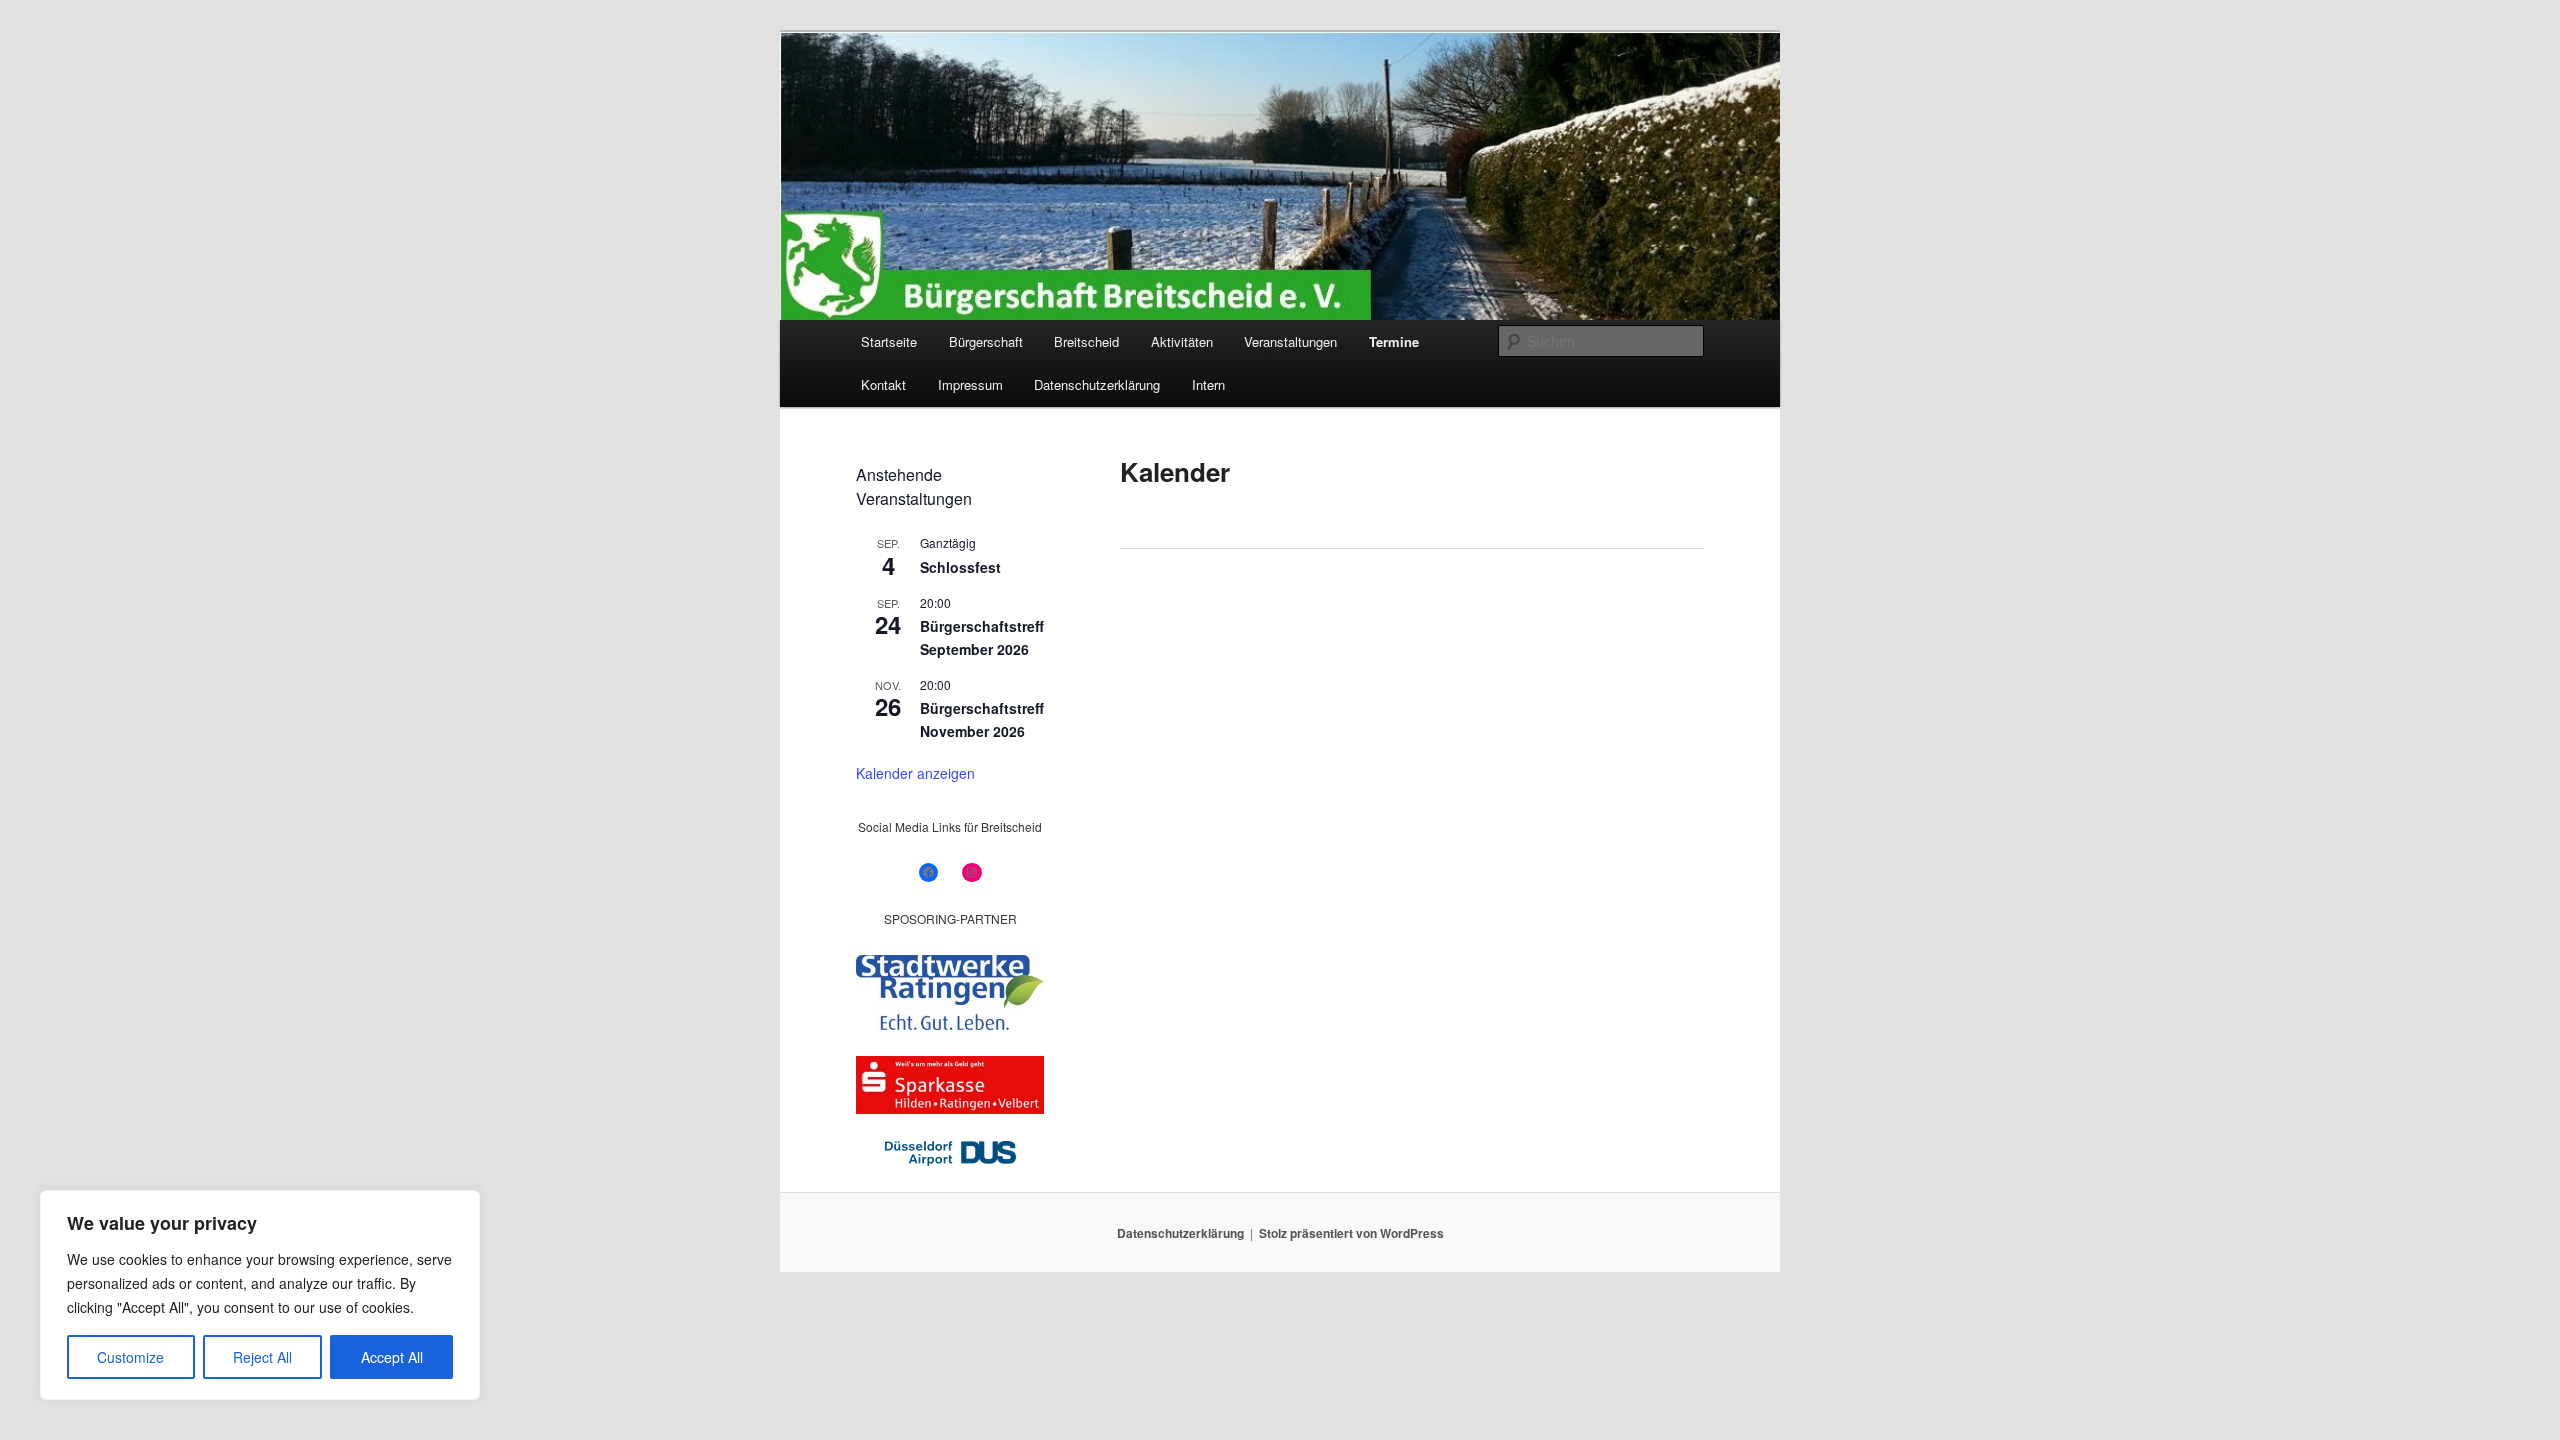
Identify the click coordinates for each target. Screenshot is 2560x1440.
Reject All (262, 1357)
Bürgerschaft (986, 341)
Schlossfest (960, 567)
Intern (1208, 384)
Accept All (392, 1357)
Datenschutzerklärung (1097, 384)
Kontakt (883, 384)
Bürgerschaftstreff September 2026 (982, 637)
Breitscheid (1086, 341)
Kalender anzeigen (915, 773)
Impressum (970, 384)
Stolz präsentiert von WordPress (1351, 1233)
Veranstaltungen (1290, 341)
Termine (1394, 341)
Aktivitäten (1182, 341)
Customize (130, 1357)
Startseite (889, 341)
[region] (260, 1295)
